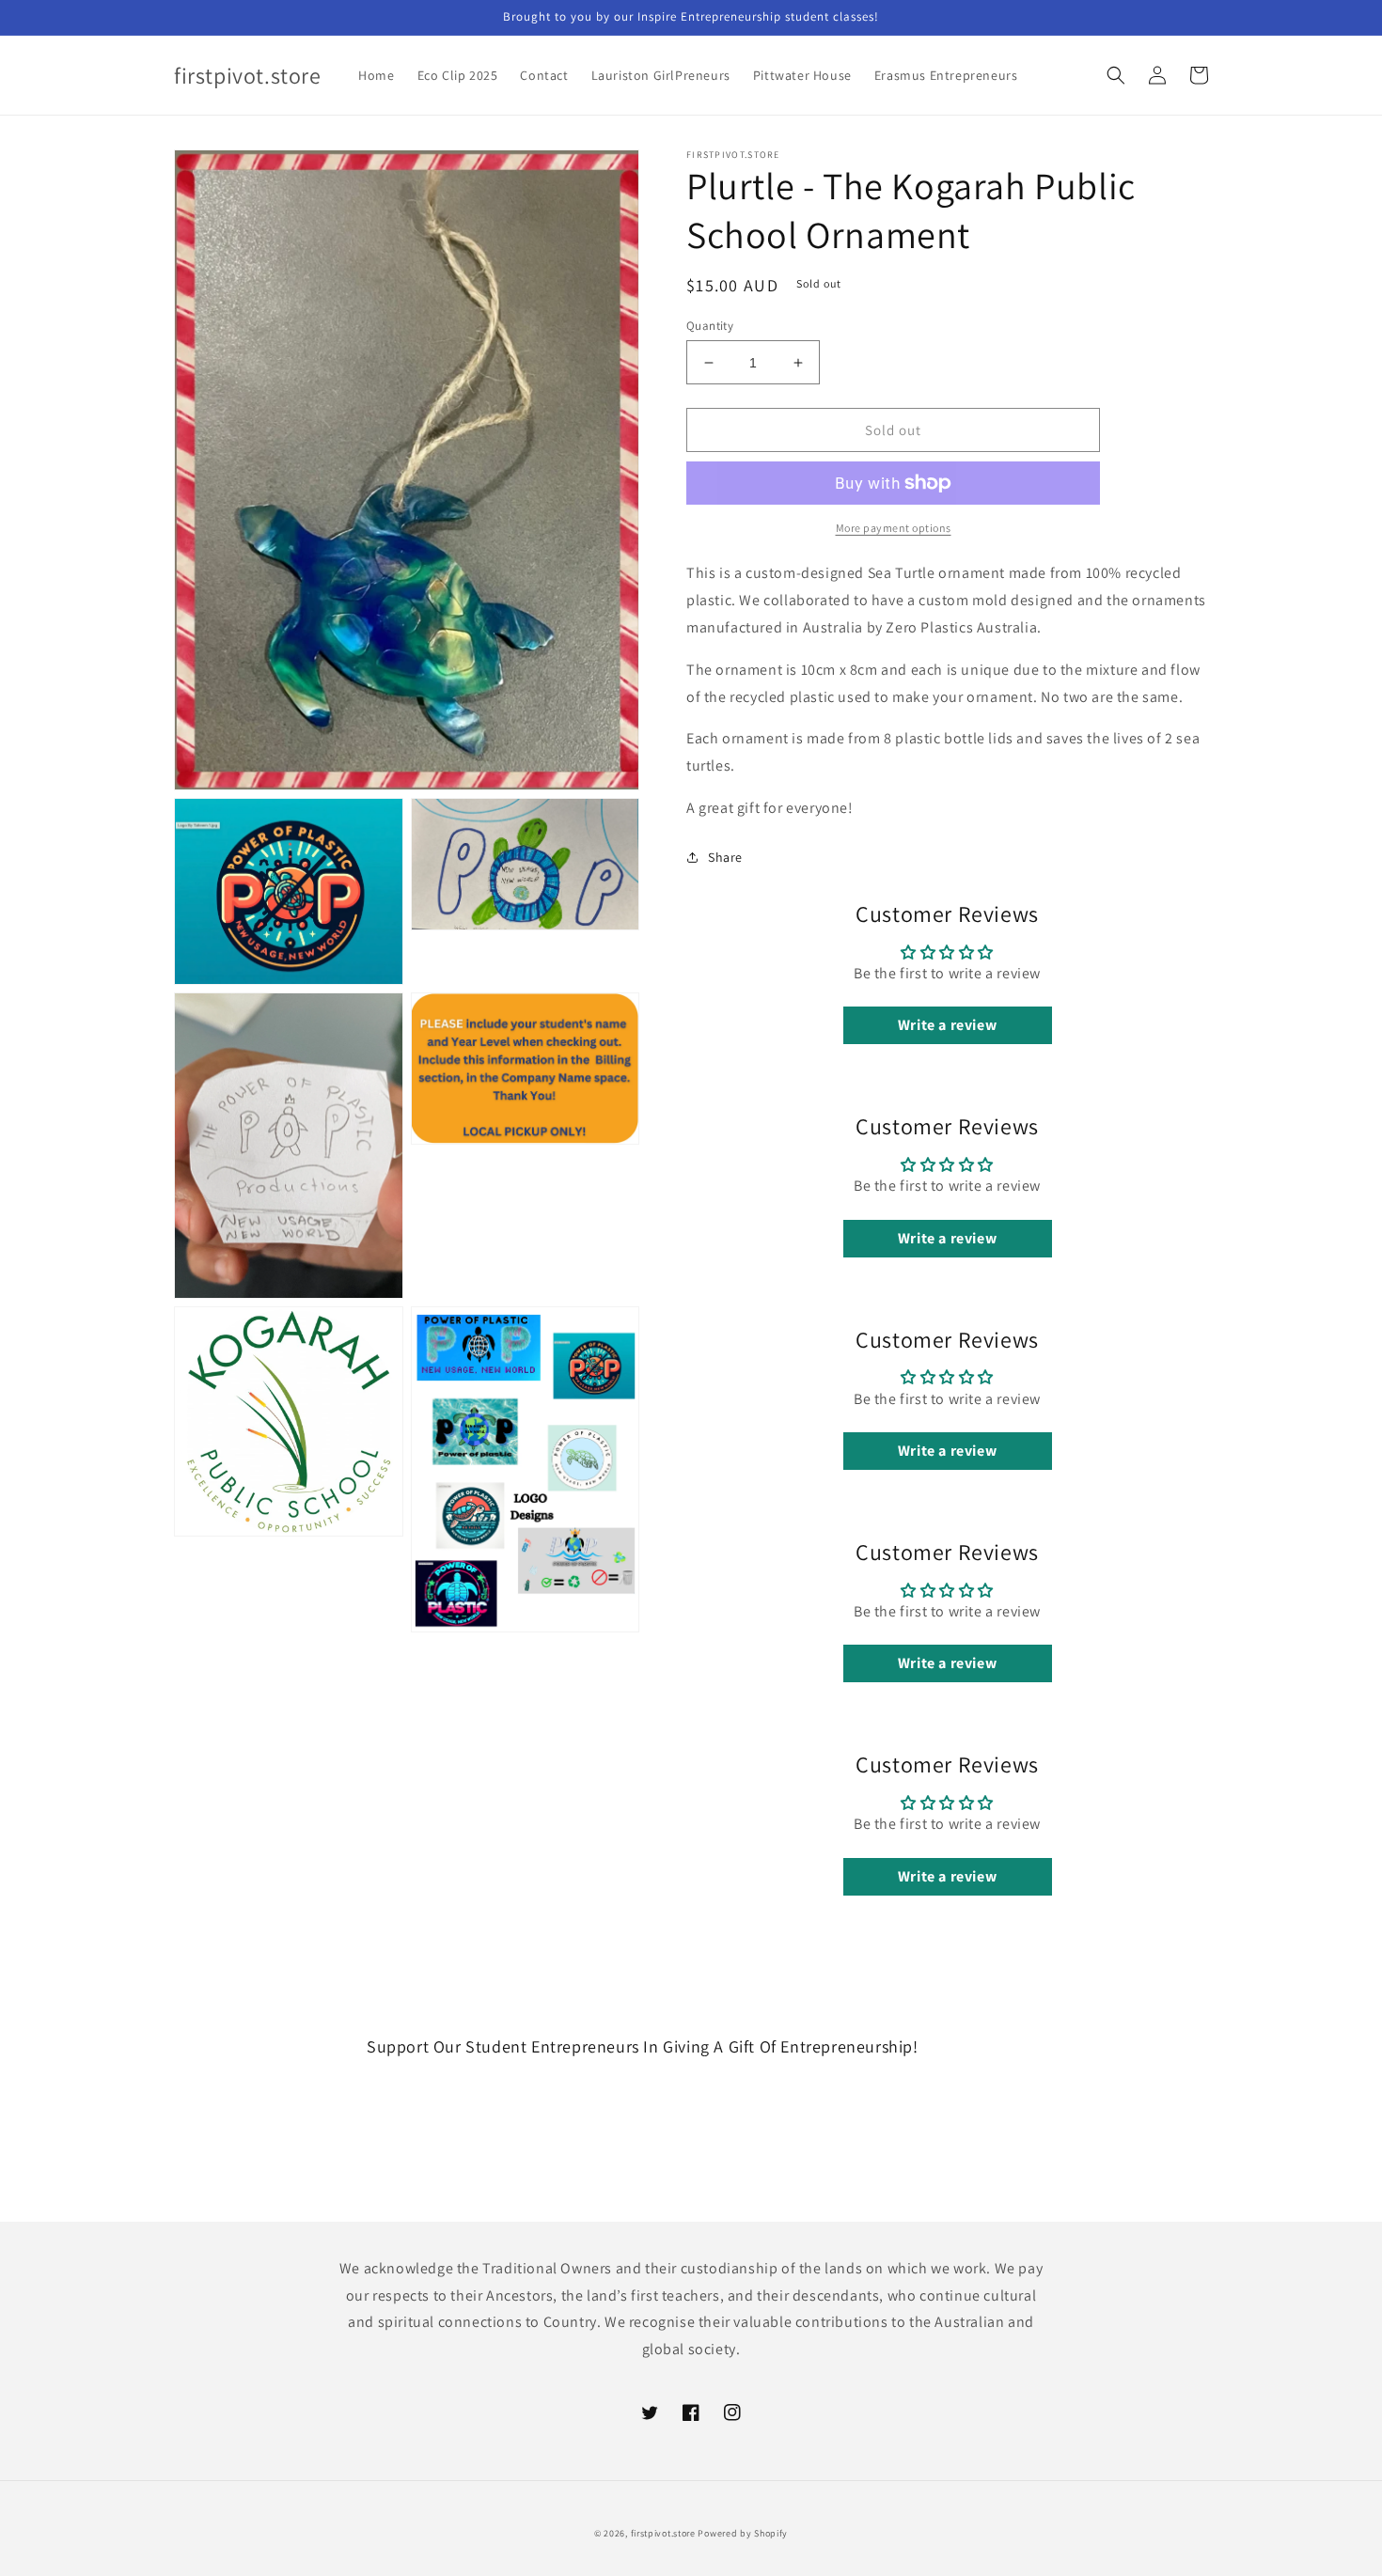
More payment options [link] (894, 528)
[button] (1116, 75)
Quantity (710, 326)
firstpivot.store (663, 2533)
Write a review (947, 1025)
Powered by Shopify (743, 2533)
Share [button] (725, 857)
